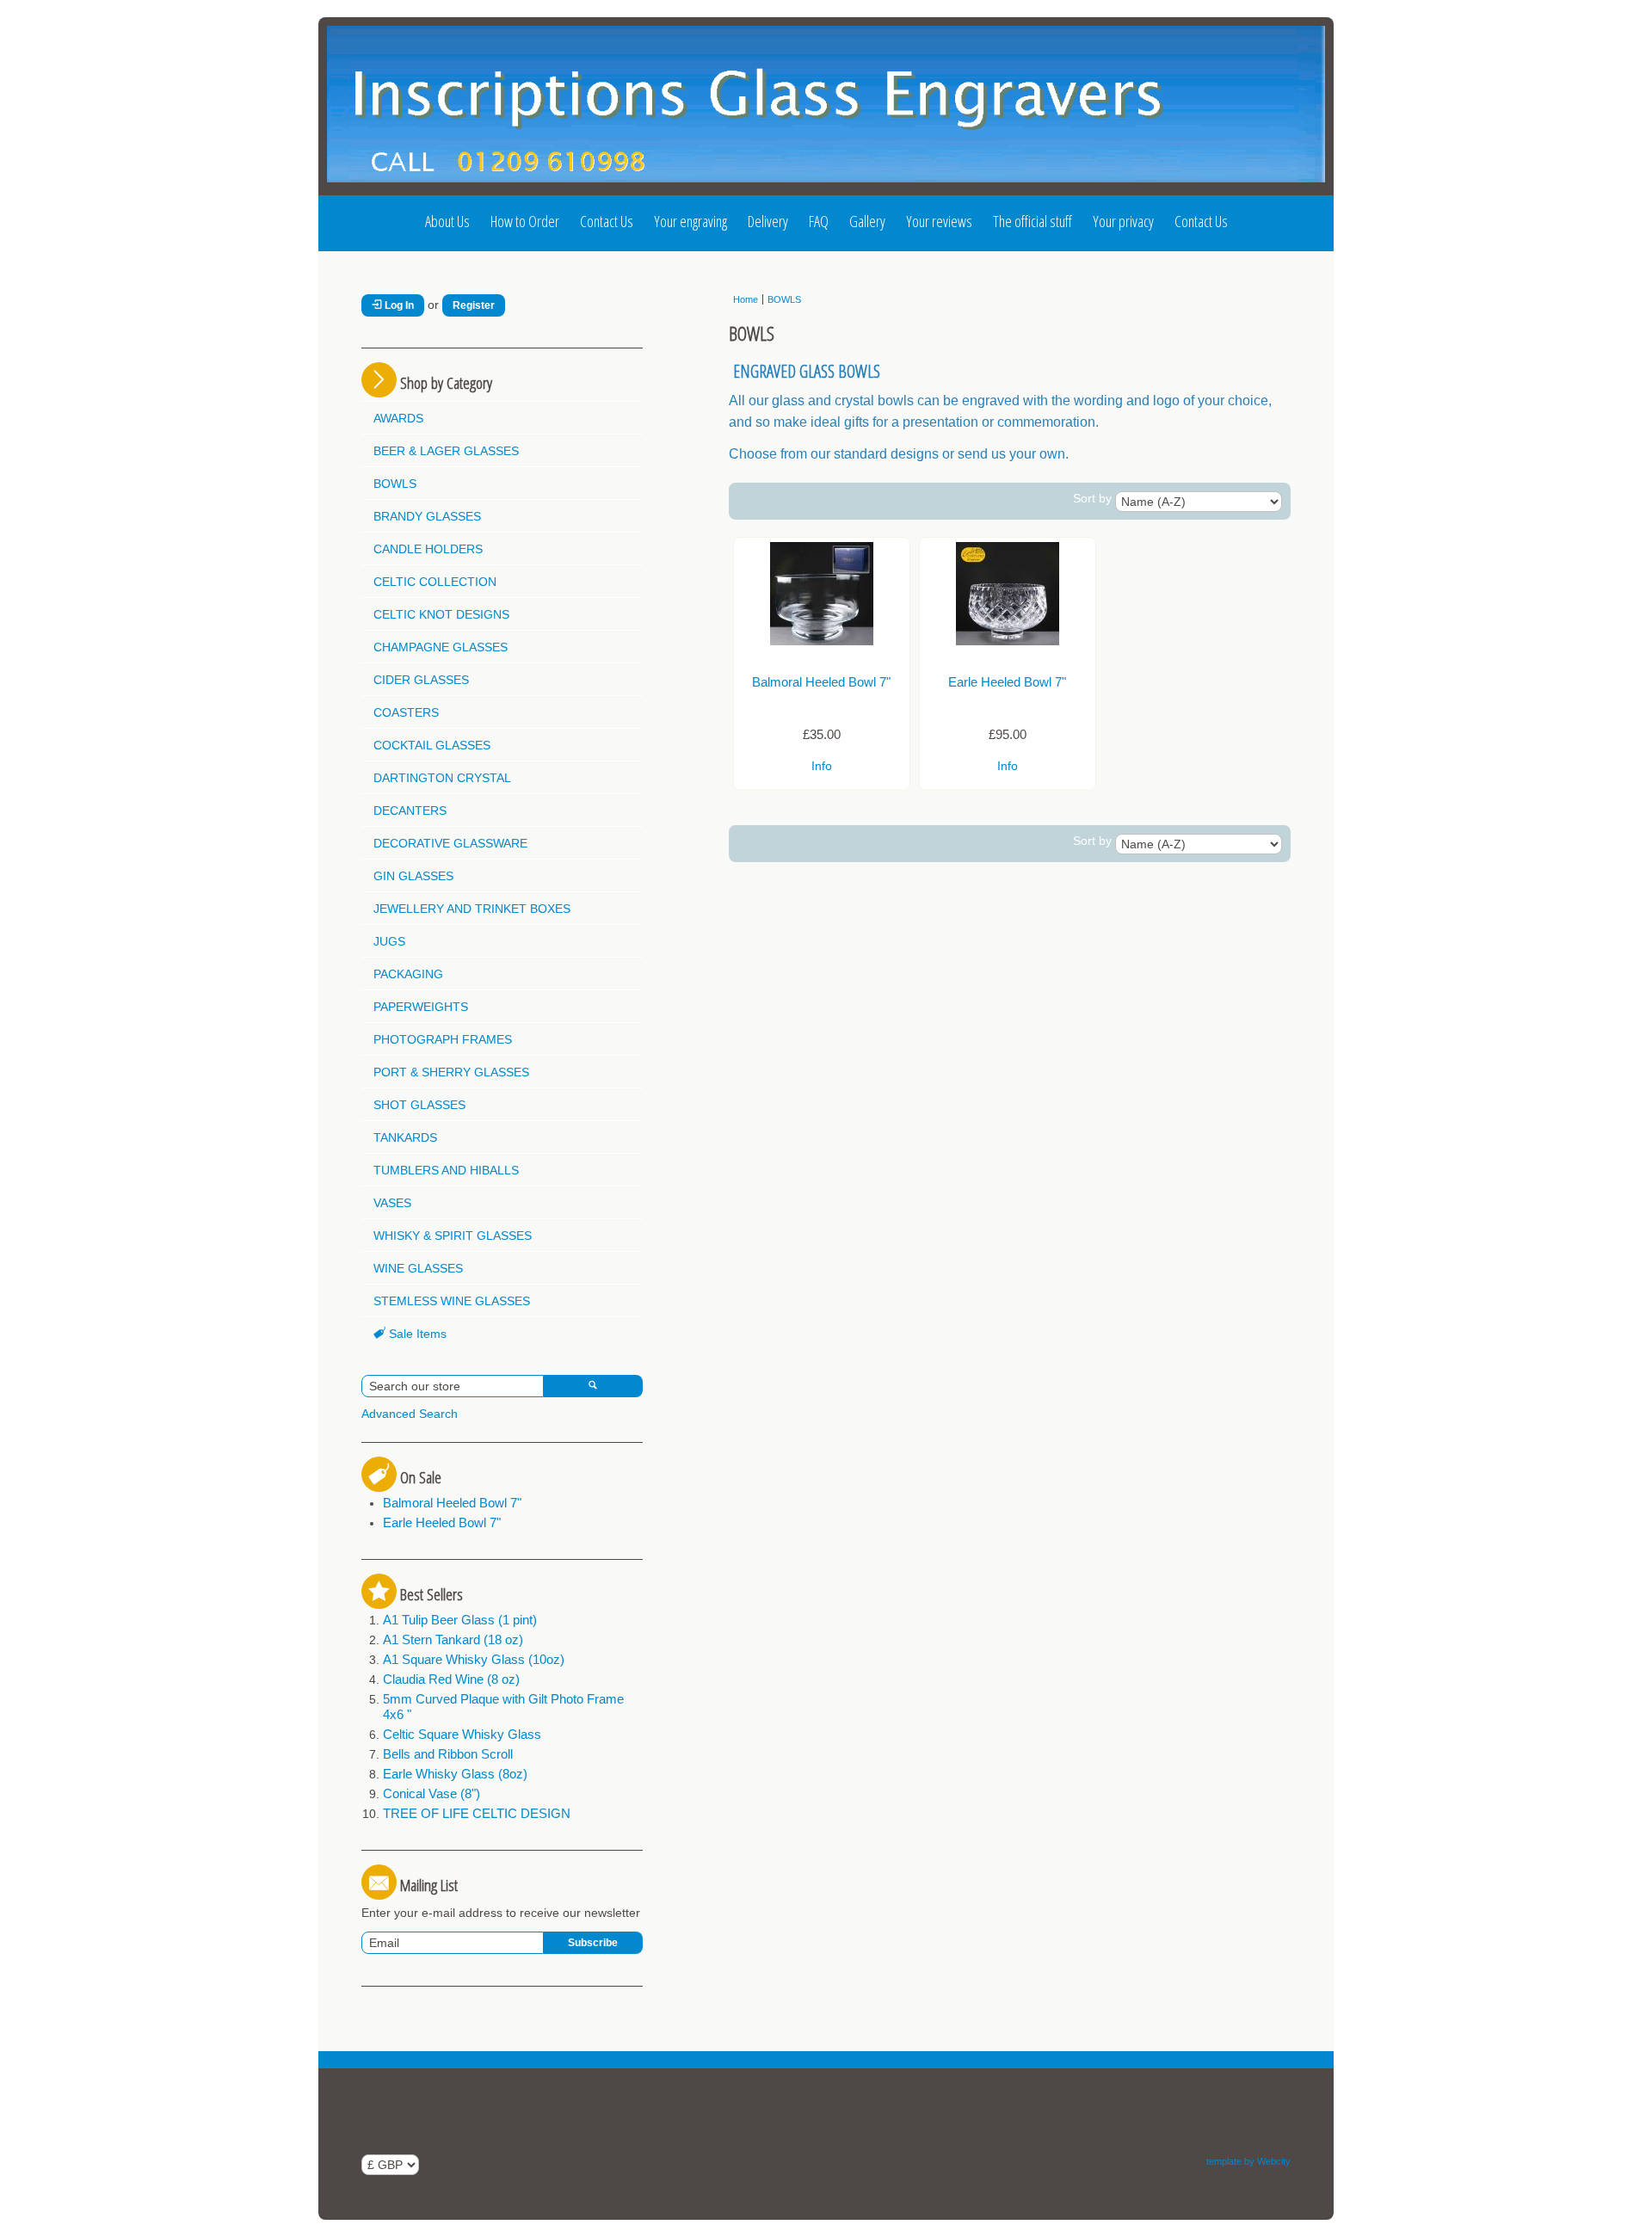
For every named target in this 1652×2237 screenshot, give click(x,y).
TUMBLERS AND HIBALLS (446, 1170)
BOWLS (395, 484)
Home (746, 299)
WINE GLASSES (418, 1268)
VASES (392, 1203)
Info (822, 766)
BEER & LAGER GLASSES (446, 451)
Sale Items (416, 1334)
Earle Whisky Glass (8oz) (455, 1774)
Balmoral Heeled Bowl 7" (452, 1503)
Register (474, 305)
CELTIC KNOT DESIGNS (441, 614)
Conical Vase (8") (431, 1793)
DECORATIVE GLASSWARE (450, 843)
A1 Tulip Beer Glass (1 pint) (460, 1620)
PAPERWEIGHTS (421, 1007)
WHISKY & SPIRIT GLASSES (453, 1236)
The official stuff (1032, 221)
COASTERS (406, 712)
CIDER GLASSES (421, 680)
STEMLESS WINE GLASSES (452, 1301)
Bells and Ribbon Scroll (448, 1754)
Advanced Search (410, 1414)
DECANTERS (410, 810)
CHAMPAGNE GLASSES (441, 647)
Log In (398, 305)
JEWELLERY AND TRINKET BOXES (472, 909)
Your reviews (939, 221)
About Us (447, 221)
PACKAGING (408, 974)
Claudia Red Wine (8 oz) (451, 1679)
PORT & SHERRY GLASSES (451, 1072)
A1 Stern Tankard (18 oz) (453, 1639)
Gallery (867, 221)
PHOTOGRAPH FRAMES (443, 1039)
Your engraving (690, 221)
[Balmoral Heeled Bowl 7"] (822, 641)
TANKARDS (405, 1137)
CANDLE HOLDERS (428, 549)
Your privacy (1123, 221)
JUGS (389, 941)
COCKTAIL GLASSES (432, 745)
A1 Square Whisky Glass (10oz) (474, 1659)
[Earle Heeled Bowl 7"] (1008, 641)
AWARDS (398, 418)
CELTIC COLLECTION (435, 582)
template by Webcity (1248, 2161)
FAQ (819, 221)
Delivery (768, 221)
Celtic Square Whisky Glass (462, 1734)
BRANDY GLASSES (427, 516)
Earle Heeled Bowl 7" (442, 1522)
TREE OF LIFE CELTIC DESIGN (477, 1813)
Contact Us (607, 221)
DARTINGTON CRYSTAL (442, 778)
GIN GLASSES (413, 876)
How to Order (525, 221)
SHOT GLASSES (419, 1105)
